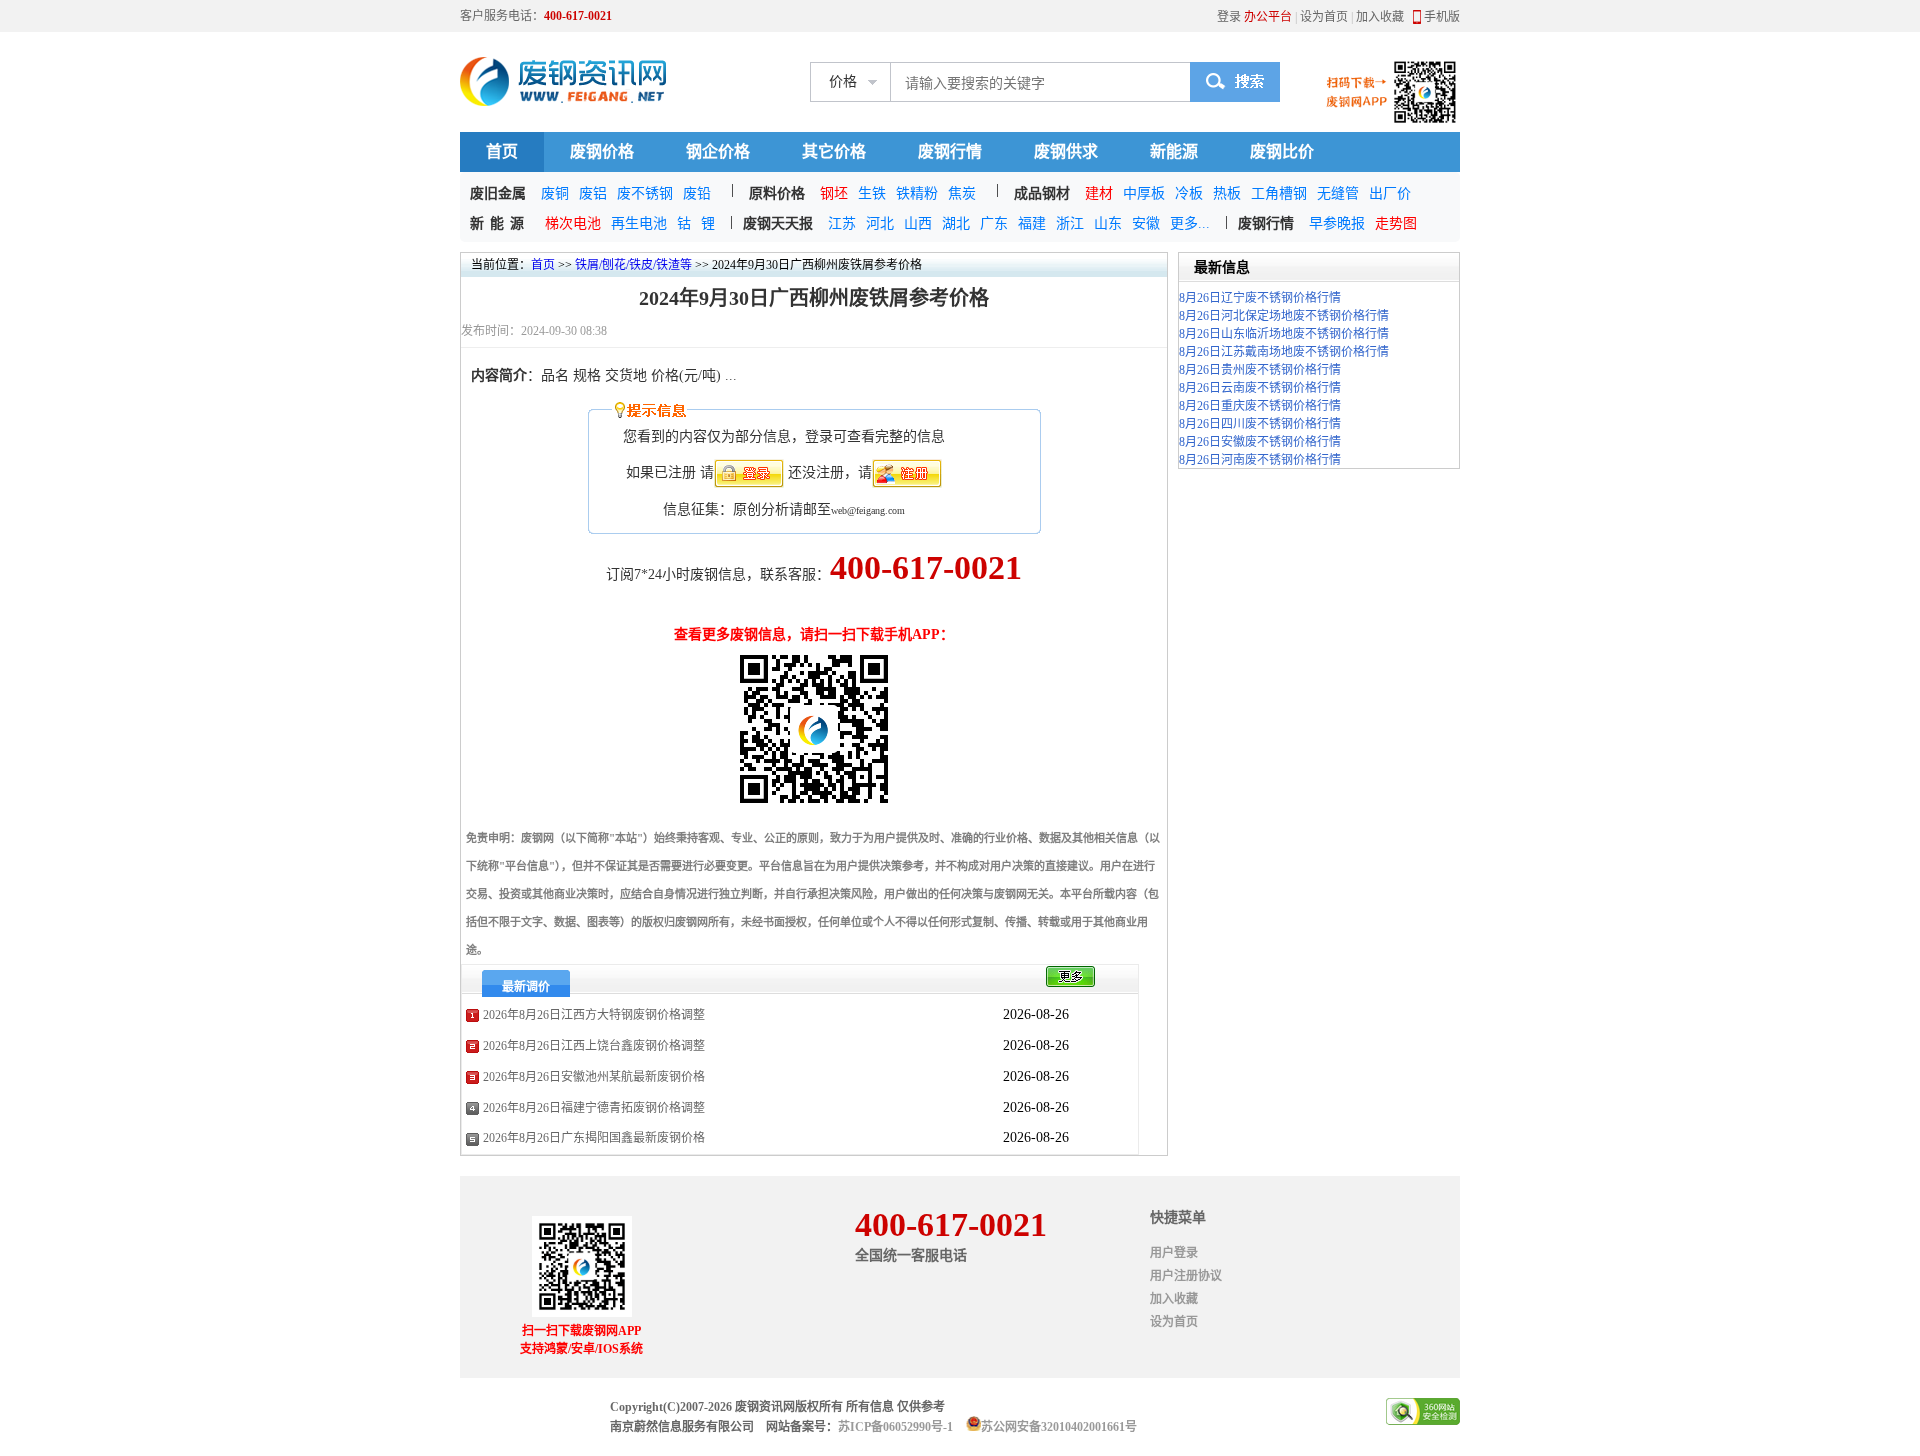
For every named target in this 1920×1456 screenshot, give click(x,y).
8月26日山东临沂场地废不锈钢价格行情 (1284, 334)
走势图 (1396, 223)
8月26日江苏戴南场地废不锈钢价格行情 (1284, 352)
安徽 (1146, 223)
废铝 (593, 193)
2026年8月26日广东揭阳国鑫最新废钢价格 (594, 1138)
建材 (1099, 193)
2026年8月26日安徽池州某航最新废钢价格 (594, 1077)
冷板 (1189, 193)
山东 (1108, 223)
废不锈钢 (645, 193)
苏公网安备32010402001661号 (1059, 1427)
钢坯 (834, 193)
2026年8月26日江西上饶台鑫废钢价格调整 (594, 1046)
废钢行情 (950, 151)
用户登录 (1174, 1253)
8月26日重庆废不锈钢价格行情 (1260, 406)
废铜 (555, 193)
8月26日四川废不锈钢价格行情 (1260, 424)
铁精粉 (917, 193)
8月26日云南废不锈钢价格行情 (1260, 388)
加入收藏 (1380, 17)
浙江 (1070, 223)
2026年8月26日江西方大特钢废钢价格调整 (594, 1015)
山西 (918, 223)
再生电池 (639, 223)
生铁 (872, 193)
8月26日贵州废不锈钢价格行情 (1260, 370)
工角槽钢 (1279, 193)
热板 (1227, 193)
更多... (1190, 223)
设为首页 (1324, 17)
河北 (880, 223)
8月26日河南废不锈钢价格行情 (1260, 460)
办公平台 (1268, 17)
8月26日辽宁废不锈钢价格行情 (1260, 298)
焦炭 (962, 193)
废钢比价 (1282, 151)
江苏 (842, 223)
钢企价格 (718, 151)
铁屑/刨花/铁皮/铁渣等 (633, 265)
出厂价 (1390, 193)
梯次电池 (573, 223)
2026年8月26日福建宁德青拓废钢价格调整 (594, 1108)
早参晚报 (1337, 223)
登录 (1229, 17)
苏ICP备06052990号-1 (895, 1427)
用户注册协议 (1186, 1276)
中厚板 (1144, 193)
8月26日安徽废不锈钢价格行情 (1260, 442)
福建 (1032, 223)
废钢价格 (602, 151)
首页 (502, 151)
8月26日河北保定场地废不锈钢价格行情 (1284, 316)
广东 (994, 223)
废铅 (697, 193)
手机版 (1442, 17)
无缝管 (1338, 193)
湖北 (956, 223)
